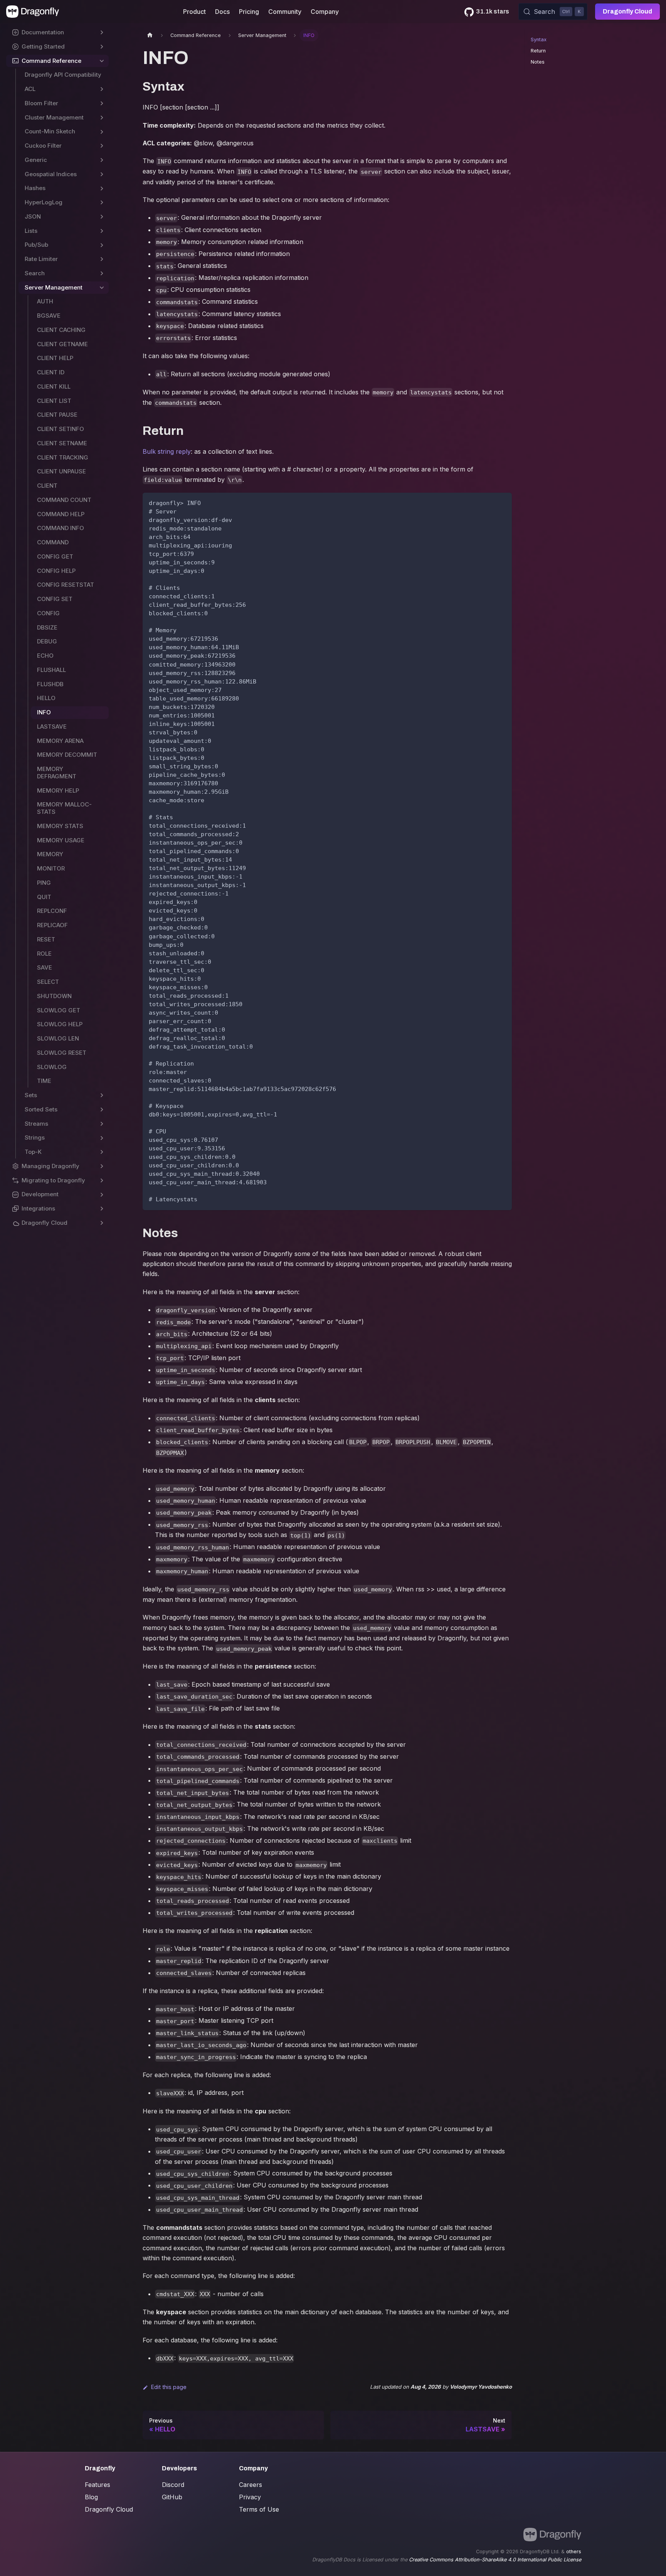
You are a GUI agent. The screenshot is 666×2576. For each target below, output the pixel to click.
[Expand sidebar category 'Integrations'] (102, 1209)
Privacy (250, 2497)
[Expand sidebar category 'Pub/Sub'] (102, 245)
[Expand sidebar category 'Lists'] (102, 231)
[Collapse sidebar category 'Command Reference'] (102, 61)
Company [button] (325, 12)
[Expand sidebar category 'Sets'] (102, 1095)
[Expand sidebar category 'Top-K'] (102, 1152)
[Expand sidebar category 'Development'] (102, 1195)
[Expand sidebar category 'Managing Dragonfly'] (102, 1166)
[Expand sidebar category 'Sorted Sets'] (102, 1110)
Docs (222, 12)
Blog (91, 2497)
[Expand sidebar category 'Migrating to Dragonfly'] (102, 1181)
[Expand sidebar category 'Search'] (102, 274)
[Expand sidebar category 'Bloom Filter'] (102, 104)
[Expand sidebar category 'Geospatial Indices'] (102, 174)
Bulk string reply (167, 451)
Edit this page (169, 2387)
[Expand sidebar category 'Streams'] (102, 1124)
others (574, 2552)
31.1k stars (493, 11)
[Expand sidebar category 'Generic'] (102, 160)
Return (538, 51)
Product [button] (194, 12)
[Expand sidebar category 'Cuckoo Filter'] (102, 146)
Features (98, 2485)
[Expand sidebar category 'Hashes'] (102, 188)
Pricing (249, 12)
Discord (173, 2485)
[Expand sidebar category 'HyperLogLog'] (102, 203)
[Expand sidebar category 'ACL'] (102, 89)
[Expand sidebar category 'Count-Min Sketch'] (102, 132)
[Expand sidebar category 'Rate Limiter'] (102, 259)
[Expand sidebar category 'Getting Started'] (102, 47)
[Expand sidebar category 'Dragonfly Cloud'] (102, 1223)
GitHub (172, 2497)
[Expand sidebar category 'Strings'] (102, 1138)
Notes (538, 62)
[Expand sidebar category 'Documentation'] (102, 33)
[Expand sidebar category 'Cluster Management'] (102, 118)
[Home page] (150, 35)
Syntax (539, 40)
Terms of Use (259, 2509)
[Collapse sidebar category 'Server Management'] (102, 288)
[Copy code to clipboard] (502, 502)
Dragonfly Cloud (627, 11)
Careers (251, 2485)
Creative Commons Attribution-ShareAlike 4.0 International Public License (495, 2560)
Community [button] (285, 12)
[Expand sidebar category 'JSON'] (102, 217)
